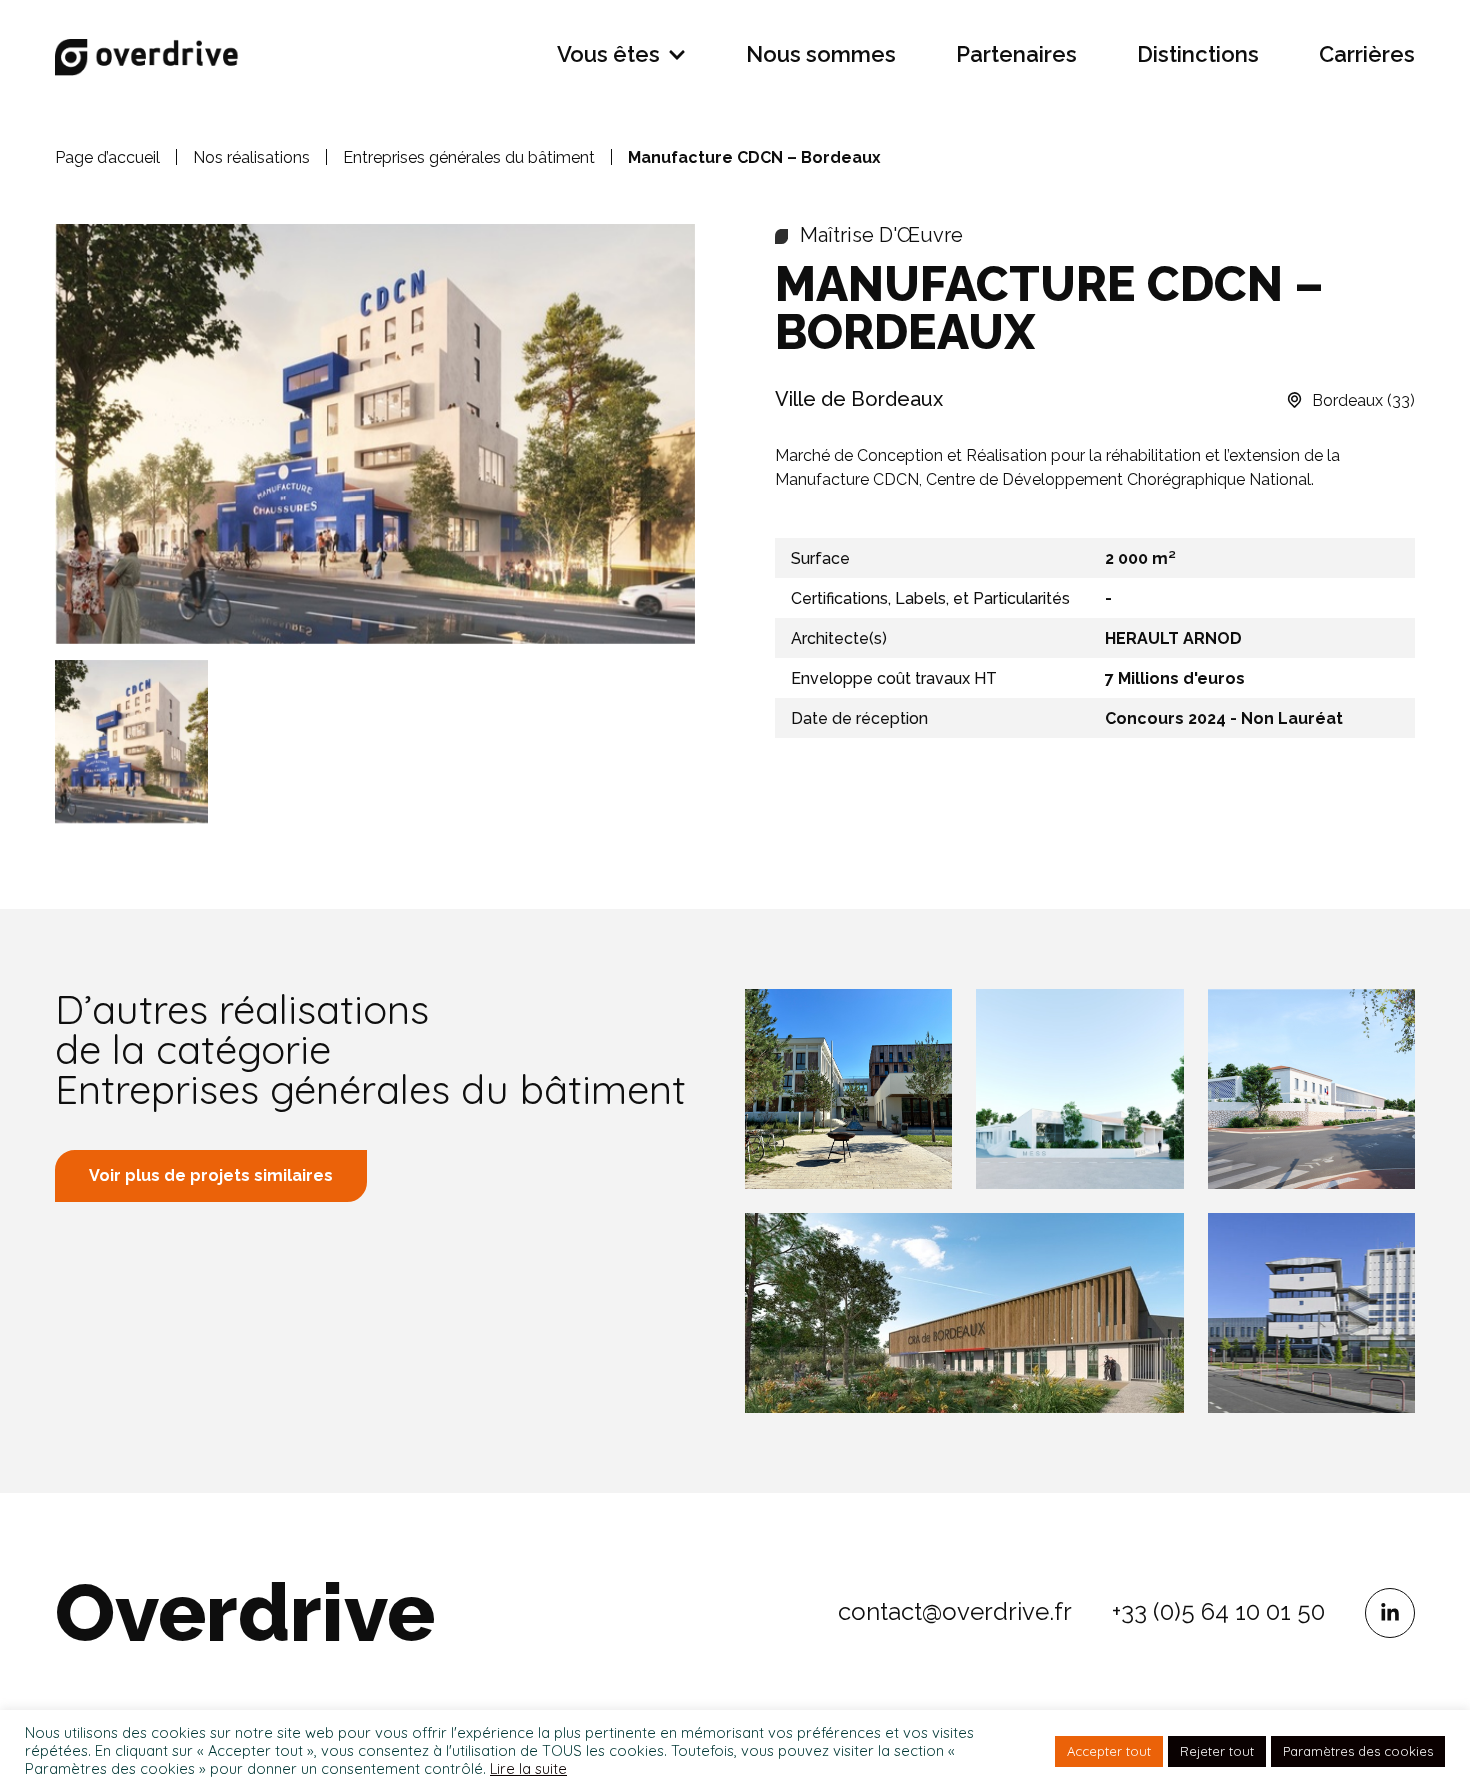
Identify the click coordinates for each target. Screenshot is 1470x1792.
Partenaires (1016, 54)
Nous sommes (821, 54)
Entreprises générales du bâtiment (469, 157)
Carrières (1367, 54)
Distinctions (1198, 54)
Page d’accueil (107, 157)
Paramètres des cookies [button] (1358, 1751)
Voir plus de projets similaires (211, 1175)
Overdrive (245, 1613)
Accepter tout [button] (1109, 1751)
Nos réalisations (251, 157)
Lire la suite (528, 1769)
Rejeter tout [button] (1217, 1751)
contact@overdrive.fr (955, 1611)
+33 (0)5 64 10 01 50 (1218, 1611)
